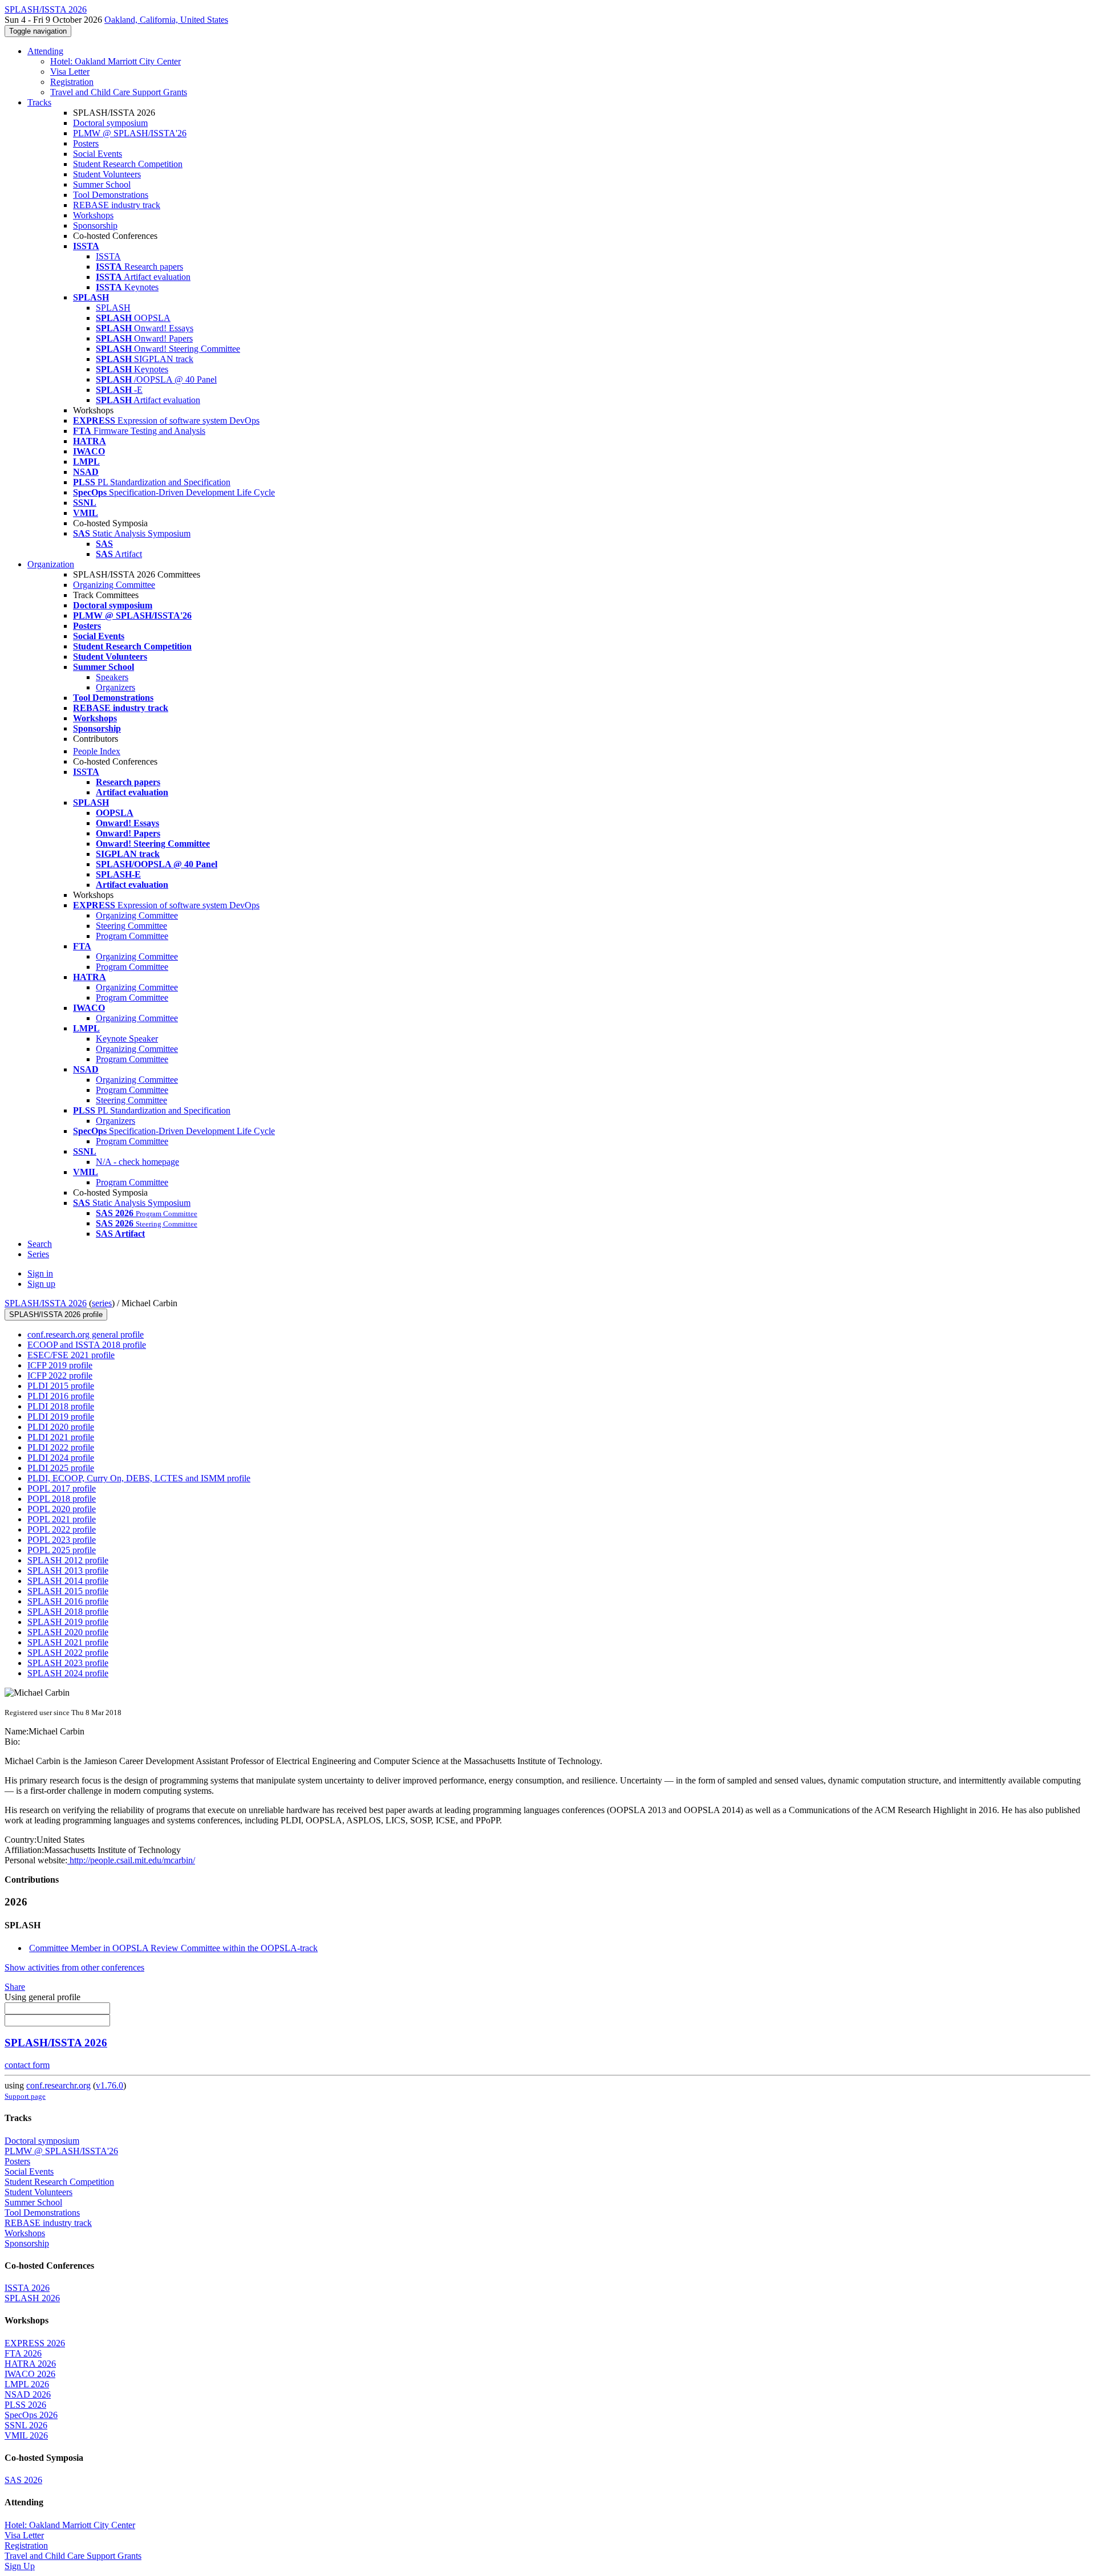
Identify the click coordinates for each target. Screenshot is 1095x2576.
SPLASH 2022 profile (68, 1653)
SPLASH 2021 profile (68, 1642)
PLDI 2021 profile (61, 1437)
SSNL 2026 (26, 2425)
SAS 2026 (23, 2480)
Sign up (41, 1284)
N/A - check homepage (137, 1162)
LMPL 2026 (27, 2384)
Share (15, 1987)
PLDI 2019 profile (61, 1417)
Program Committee (132, 936)
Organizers (115, 687)
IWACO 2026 (30, 2374)
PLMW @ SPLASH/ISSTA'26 (130, 133)
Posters (86, 143)
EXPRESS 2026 (35, 2343)
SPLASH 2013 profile (68, 1571)
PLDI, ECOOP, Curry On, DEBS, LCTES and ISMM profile (139, 1478)
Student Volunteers (107, 174)
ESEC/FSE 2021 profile (71, 1355)
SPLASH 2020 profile (68, 1632)
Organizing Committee (114, 585)
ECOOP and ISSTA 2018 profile (87, 1345)
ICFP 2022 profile (60, 1376)
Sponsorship (95, 225)
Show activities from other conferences (74, 1967)
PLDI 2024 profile (61, 1458)
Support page (25, 2096)
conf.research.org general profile (86, 1334)
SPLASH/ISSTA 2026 (46, 1303)
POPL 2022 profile (62, 1529)
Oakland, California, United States (166, 20)
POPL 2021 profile (62, 1519)
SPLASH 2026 (32, 2298)
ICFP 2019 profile (60, 1365)
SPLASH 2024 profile (68, 1673)
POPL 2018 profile (62, 1499)
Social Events (98, 154)
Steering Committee (131, 926)
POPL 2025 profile (62, 1550)
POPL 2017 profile (62, 1488)
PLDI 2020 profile (61, 1427)
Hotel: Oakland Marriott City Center (115, 61)
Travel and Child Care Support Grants (119, 92)
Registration (72, 82)
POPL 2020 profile (62, 1509)
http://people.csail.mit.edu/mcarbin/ (131, 1860)
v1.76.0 (109, 2085)
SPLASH (113, 308)
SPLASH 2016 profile (68, 1601)
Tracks (39, 102)
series (102, 1303)
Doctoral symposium (110, 123)
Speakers (112, 677)
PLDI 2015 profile (61, 1386)
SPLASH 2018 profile (68, 1612)
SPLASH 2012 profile (68, 1560)
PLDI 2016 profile (61, 1396)
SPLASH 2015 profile (68, 1591)
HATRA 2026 (30, 2364)
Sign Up (20, 2566)
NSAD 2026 (28, 2394)
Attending (45, 51)
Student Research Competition (128, 164)
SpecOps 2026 (31, 2415)
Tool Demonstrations (111, 195)
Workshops (93, 215)
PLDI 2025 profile (61, 1468)
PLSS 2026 (25, 2405)
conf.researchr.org (58, 2085)
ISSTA (108, 256)
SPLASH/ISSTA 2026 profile (56, 1315)
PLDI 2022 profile (61, 1447)
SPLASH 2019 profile (68, 1622)
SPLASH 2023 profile (68, 1663)
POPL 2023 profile (62, 1540)
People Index (97, 751)
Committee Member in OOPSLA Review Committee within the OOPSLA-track (173, 1948)
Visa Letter (70, 72)
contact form (27, 2065)
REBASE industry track (117, 205)
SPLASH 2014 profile (68, 1581)
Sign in (40, 1273)
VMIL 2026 (26, 2435)
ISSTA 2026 (27, 2288)
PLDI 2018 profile (61, 1406)
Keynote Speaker (127, 1039)
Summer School (102, 184)
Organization (51, 564)
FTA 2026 (23, 2353)
